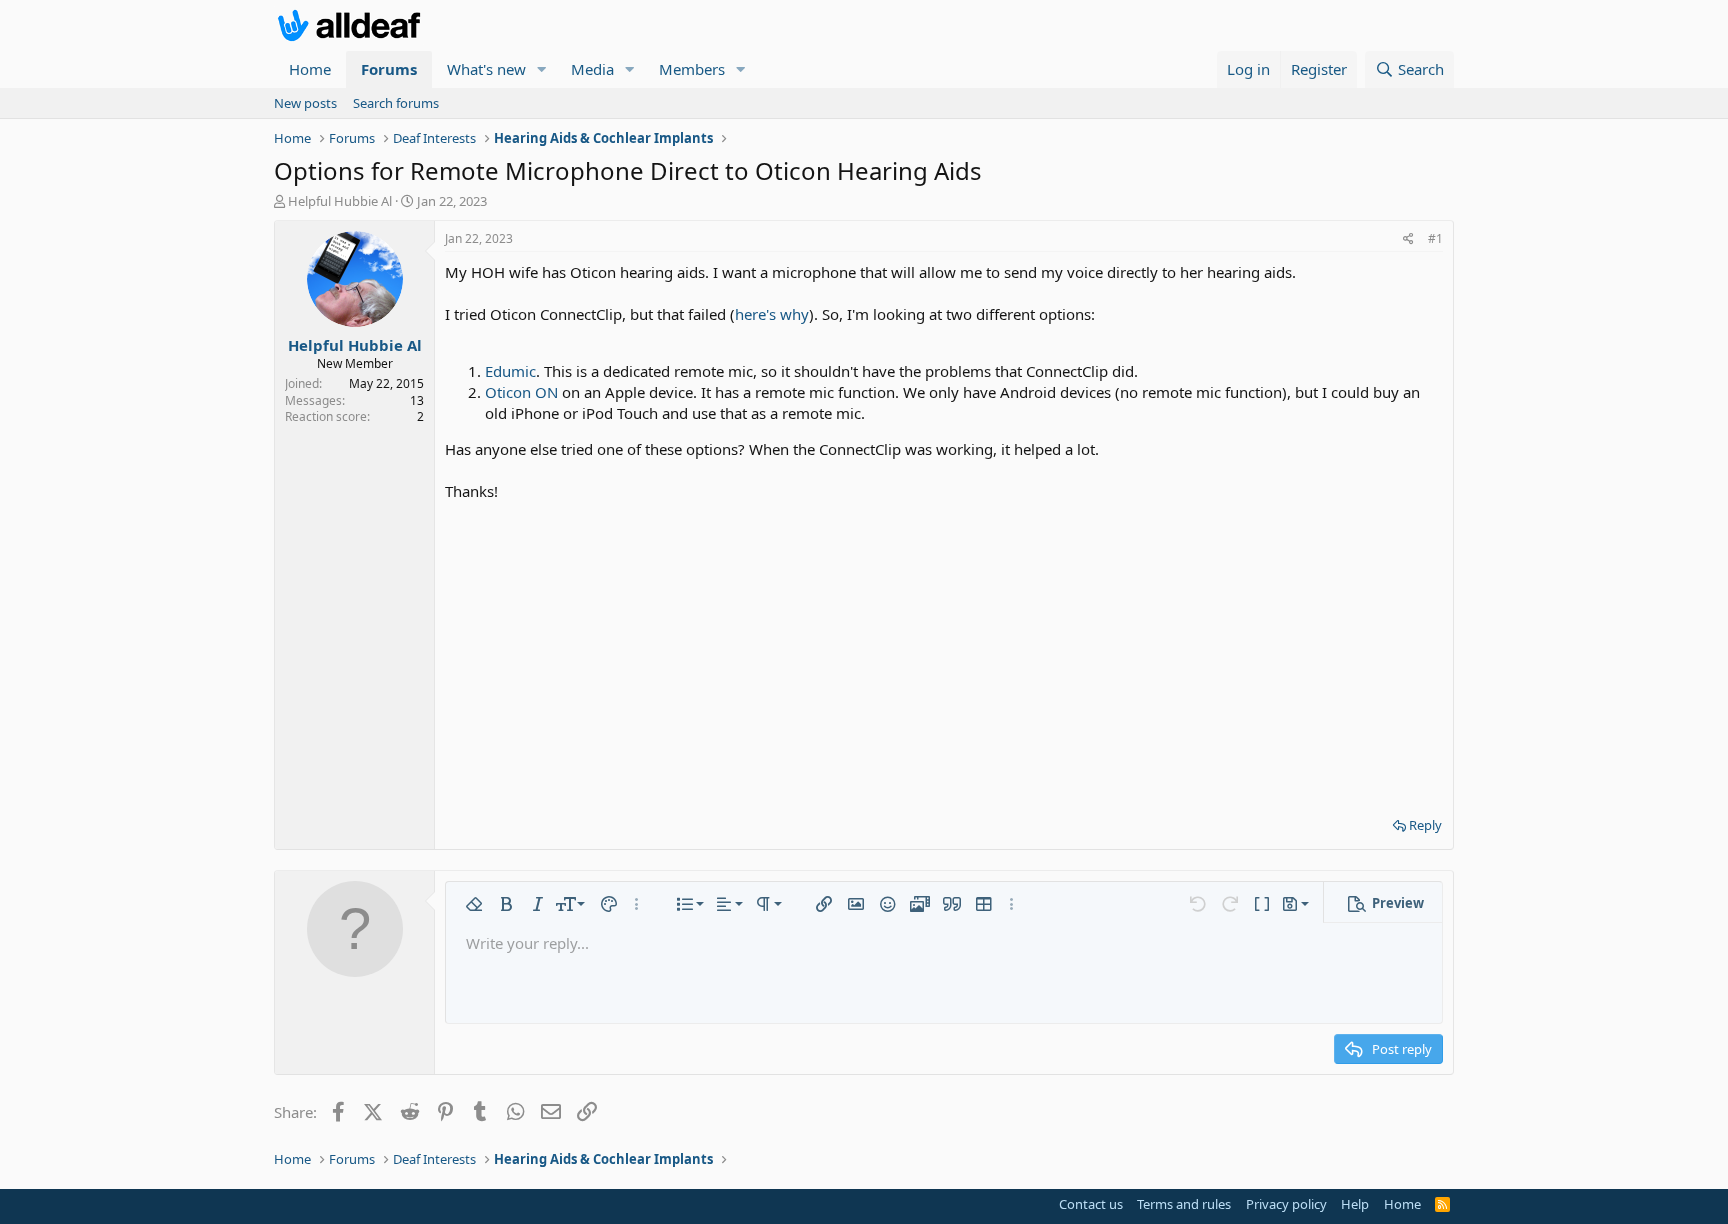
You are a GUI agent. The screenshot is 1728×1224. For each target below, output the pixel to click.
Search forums (396, 103)
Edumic (510, 371)
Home (310, 69)
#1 (1435, 238)
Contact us (1091, 1204)
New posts (305, 103)
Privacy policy (1286, 1204)
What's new (486, 69)
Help (1355, 1204)
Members (692, 69)
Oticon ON (521, 392)
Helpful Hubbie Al (340, 201)
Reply (1425, 825)
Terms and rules (1184, 1204)
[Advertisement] (944, 652)
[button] (542, 69)
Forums (389, 69)
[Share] (1408, 239)
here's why (772, 314)
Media (592, 69)
